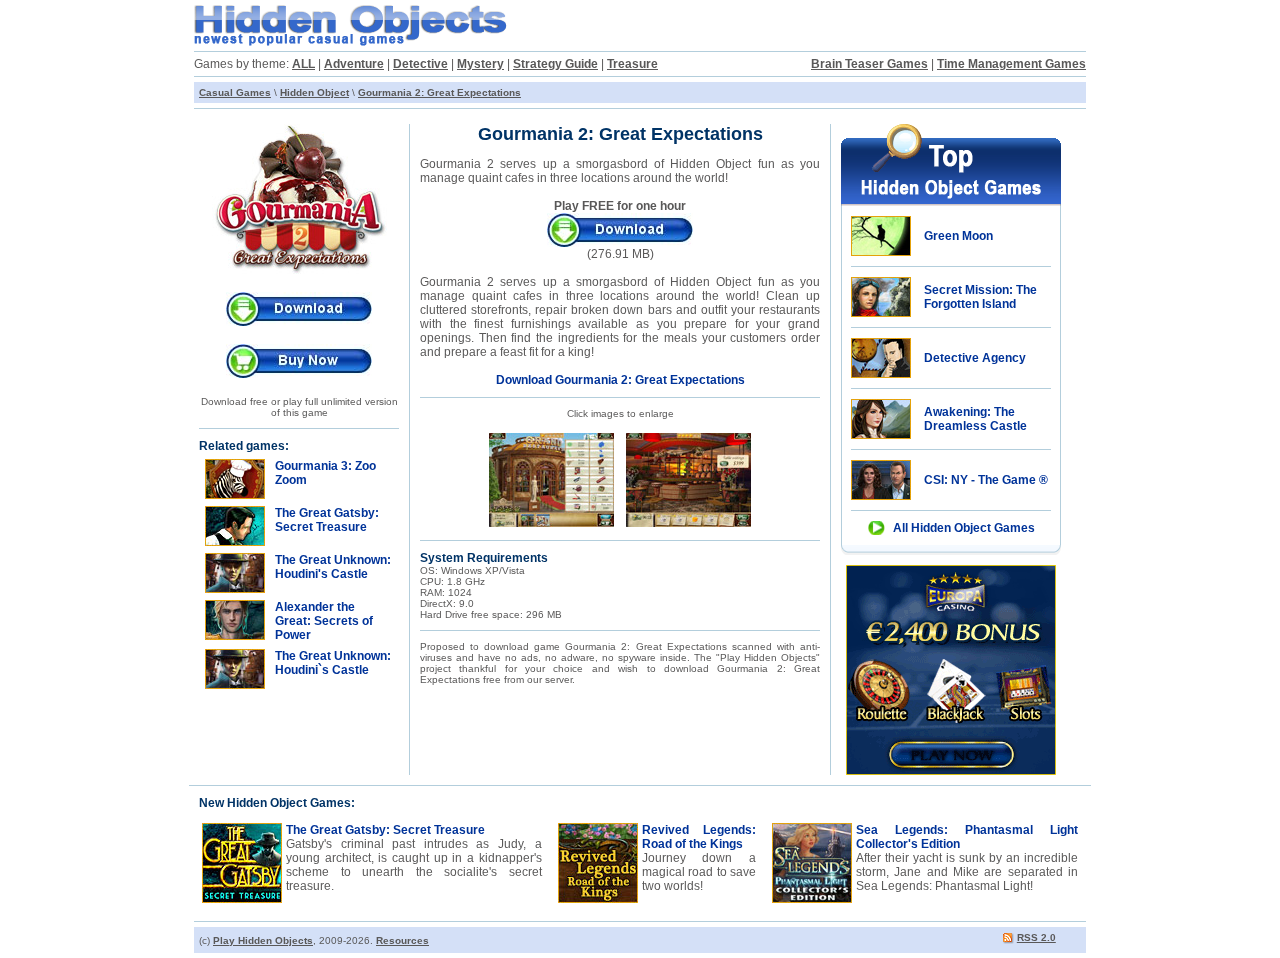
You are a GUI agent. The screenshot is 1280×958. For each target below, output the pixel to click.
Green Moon (958, 236)
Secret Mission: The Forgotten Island (980, 297)
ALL (303, 64)
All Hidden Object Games (964, 528)
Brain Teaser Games (869, 64)
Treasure (632, 64)
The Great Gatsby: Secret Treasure (385, 830)
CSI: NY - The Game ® (986, 480)
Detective (420, 64)
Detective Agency (975, 358)
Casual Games (235, 92)
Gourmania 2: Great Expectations (439, 92)
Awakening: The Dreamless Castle (975, 419)
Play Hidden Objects (263, 940)
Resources (402, 940)
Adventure (354, 64)
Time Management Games (1011, 64)
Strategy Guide (555, 64)
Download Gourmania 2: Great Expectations (620, 380)
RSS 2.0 (1036, 937)
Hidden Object (314, 92)
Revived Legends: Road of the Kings (699, 837)
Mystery (480, 64)
